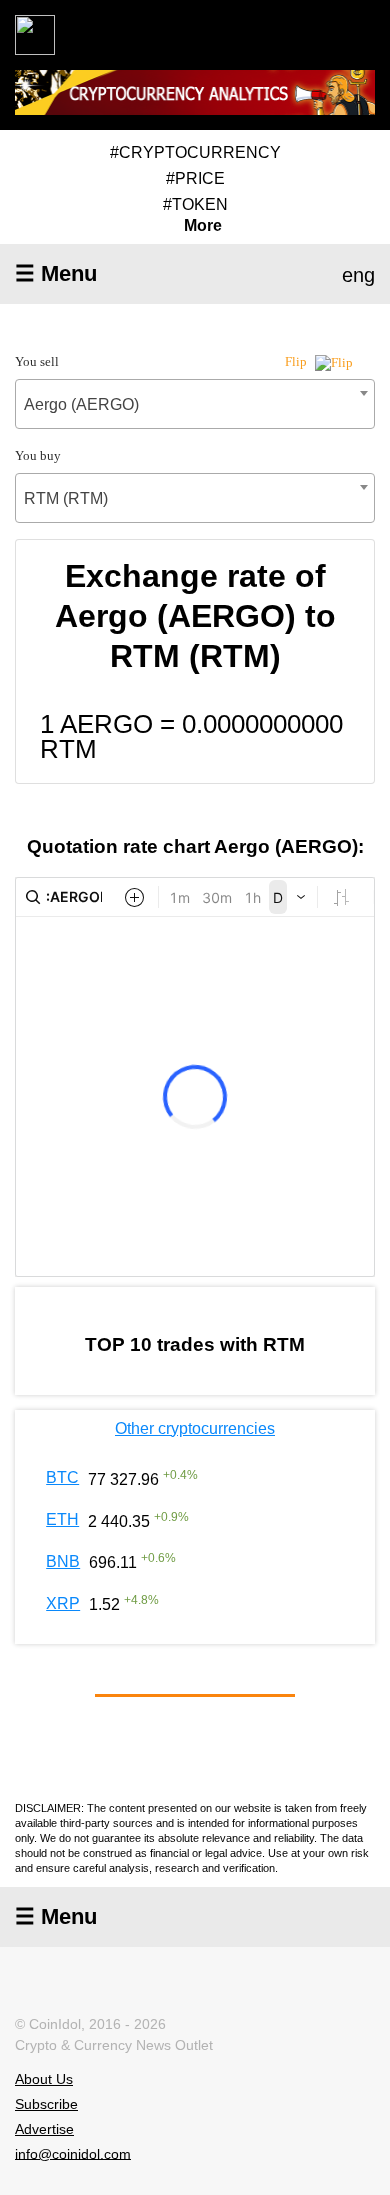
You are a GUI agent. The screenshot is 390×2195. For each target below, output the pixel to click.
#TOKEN (195, 204)
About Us (44, 2079)
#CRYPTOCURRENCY (195, 152)
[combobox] (195, 404)
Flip (297, 361)
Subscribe (46, 2104)
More (203, 226)
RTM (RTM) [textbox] (66, 498)
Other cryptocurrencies (195, 1428)
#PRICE (195, 178)
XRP (63, 1603)
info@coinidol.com (73, 2153)
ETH (62, 1519)
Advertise (44, 2129)
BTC (62, 1477)
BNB (63, 1561)
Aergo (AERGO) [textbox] (81, 404)
